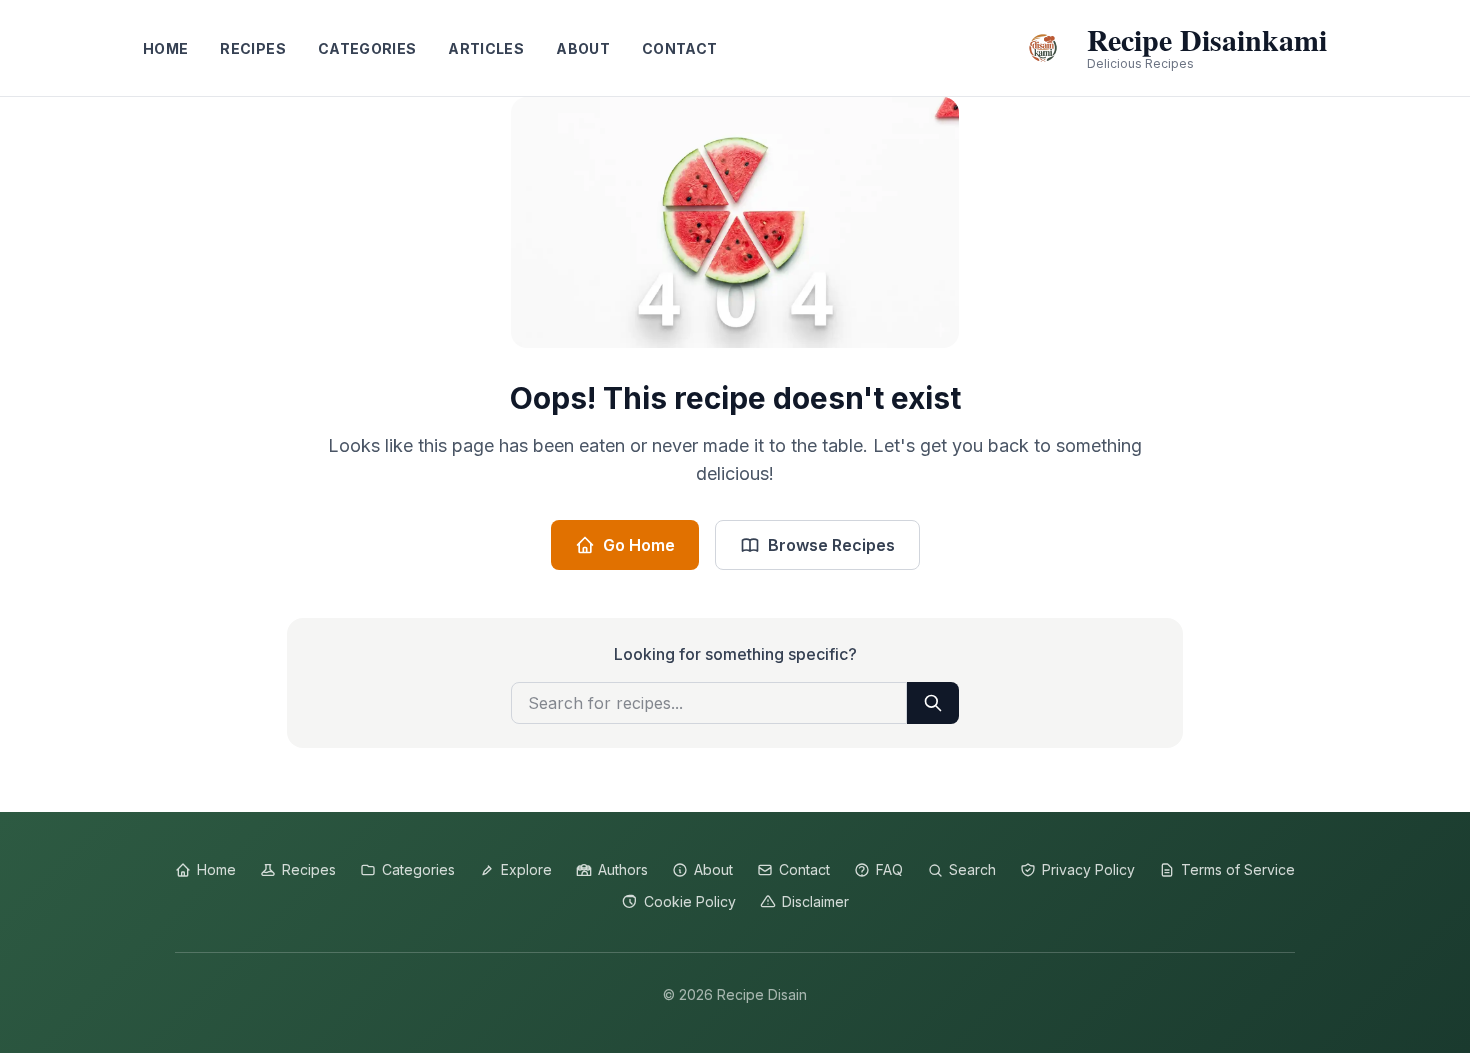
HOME (165, 48)
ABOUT (583, 48)
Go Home (639, 545)
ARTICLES (486, 48)
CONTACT (679, 48)
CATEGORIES (367, 48)
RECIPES (252, 48)
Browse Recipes (831, 545)
